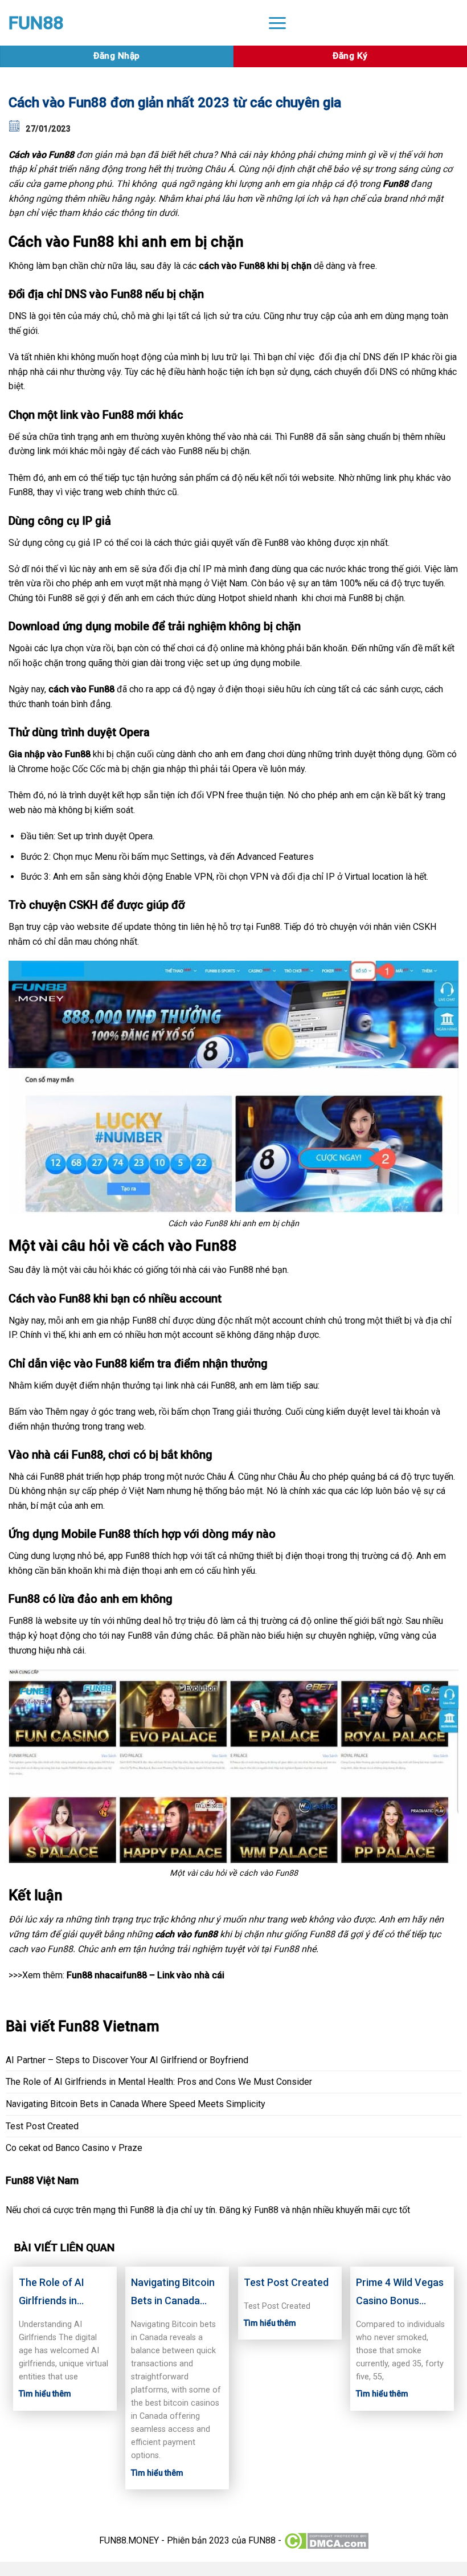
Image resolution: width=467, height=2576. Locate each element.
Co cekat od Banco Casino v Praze (74, 2148)
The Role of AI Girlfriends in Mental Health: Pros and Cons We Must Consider (159, 2082)
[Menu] (277, 23)
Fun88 (396, 184)
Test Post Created (42, 2126)
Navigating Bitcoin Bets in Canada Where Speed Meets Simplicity (136, 2104)
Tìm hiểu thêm (45, 2394)
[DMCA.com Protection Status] (326, 2540)
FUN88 (36, 23)
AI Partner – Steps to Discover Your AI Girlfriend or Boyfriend (127, 2060)
